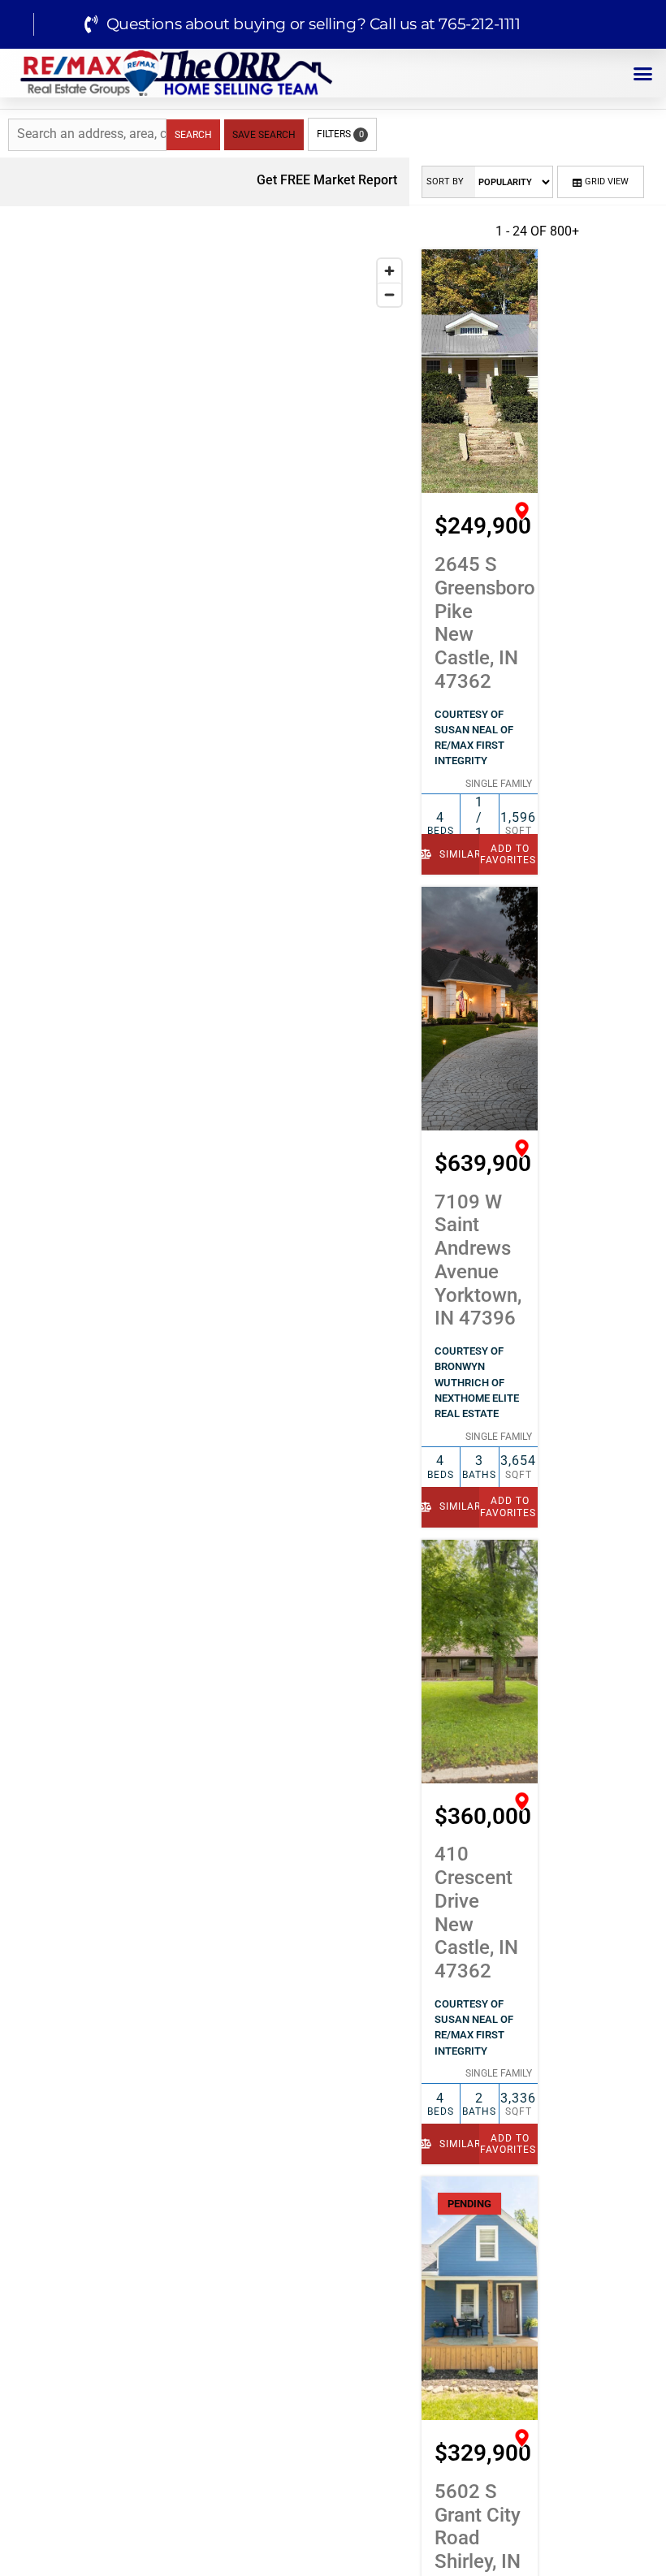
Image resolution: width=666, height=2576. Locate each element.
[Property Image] (480, 371)
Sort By (445, 182)
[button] (643, 73)
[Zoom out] (389, 294)
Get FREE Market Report (325, 180)
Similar (458, 854)
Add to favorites (508, 854)
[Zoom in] (389, 271)
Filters (340, 134)
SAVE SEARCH (264, 135)
